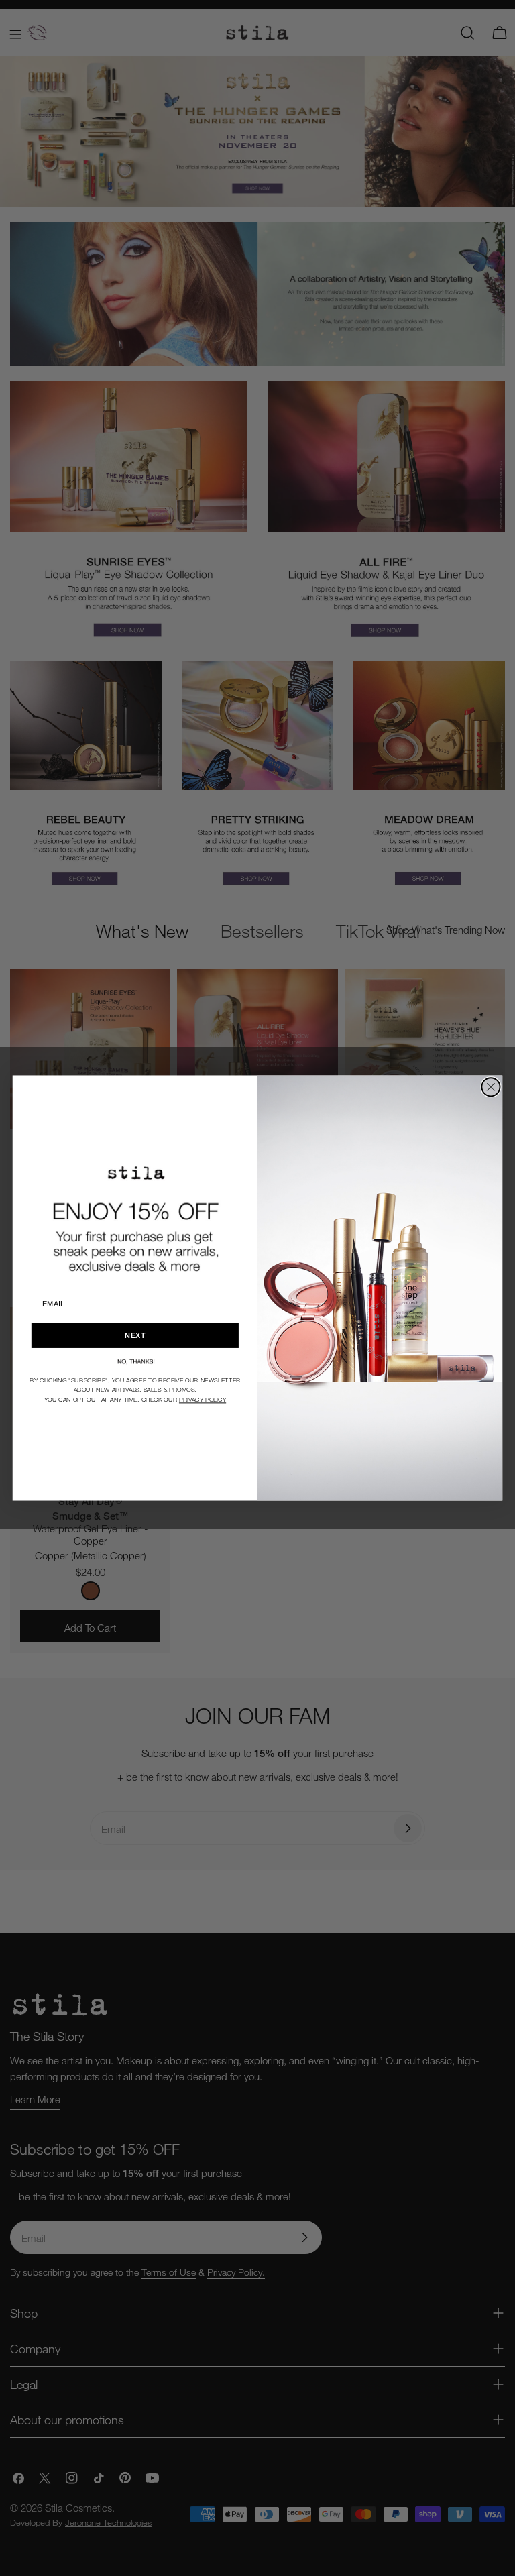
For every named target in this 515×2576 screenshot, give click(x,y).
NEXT (135, 1335)
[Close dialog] (491, 1087)
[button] (135, 1361)
